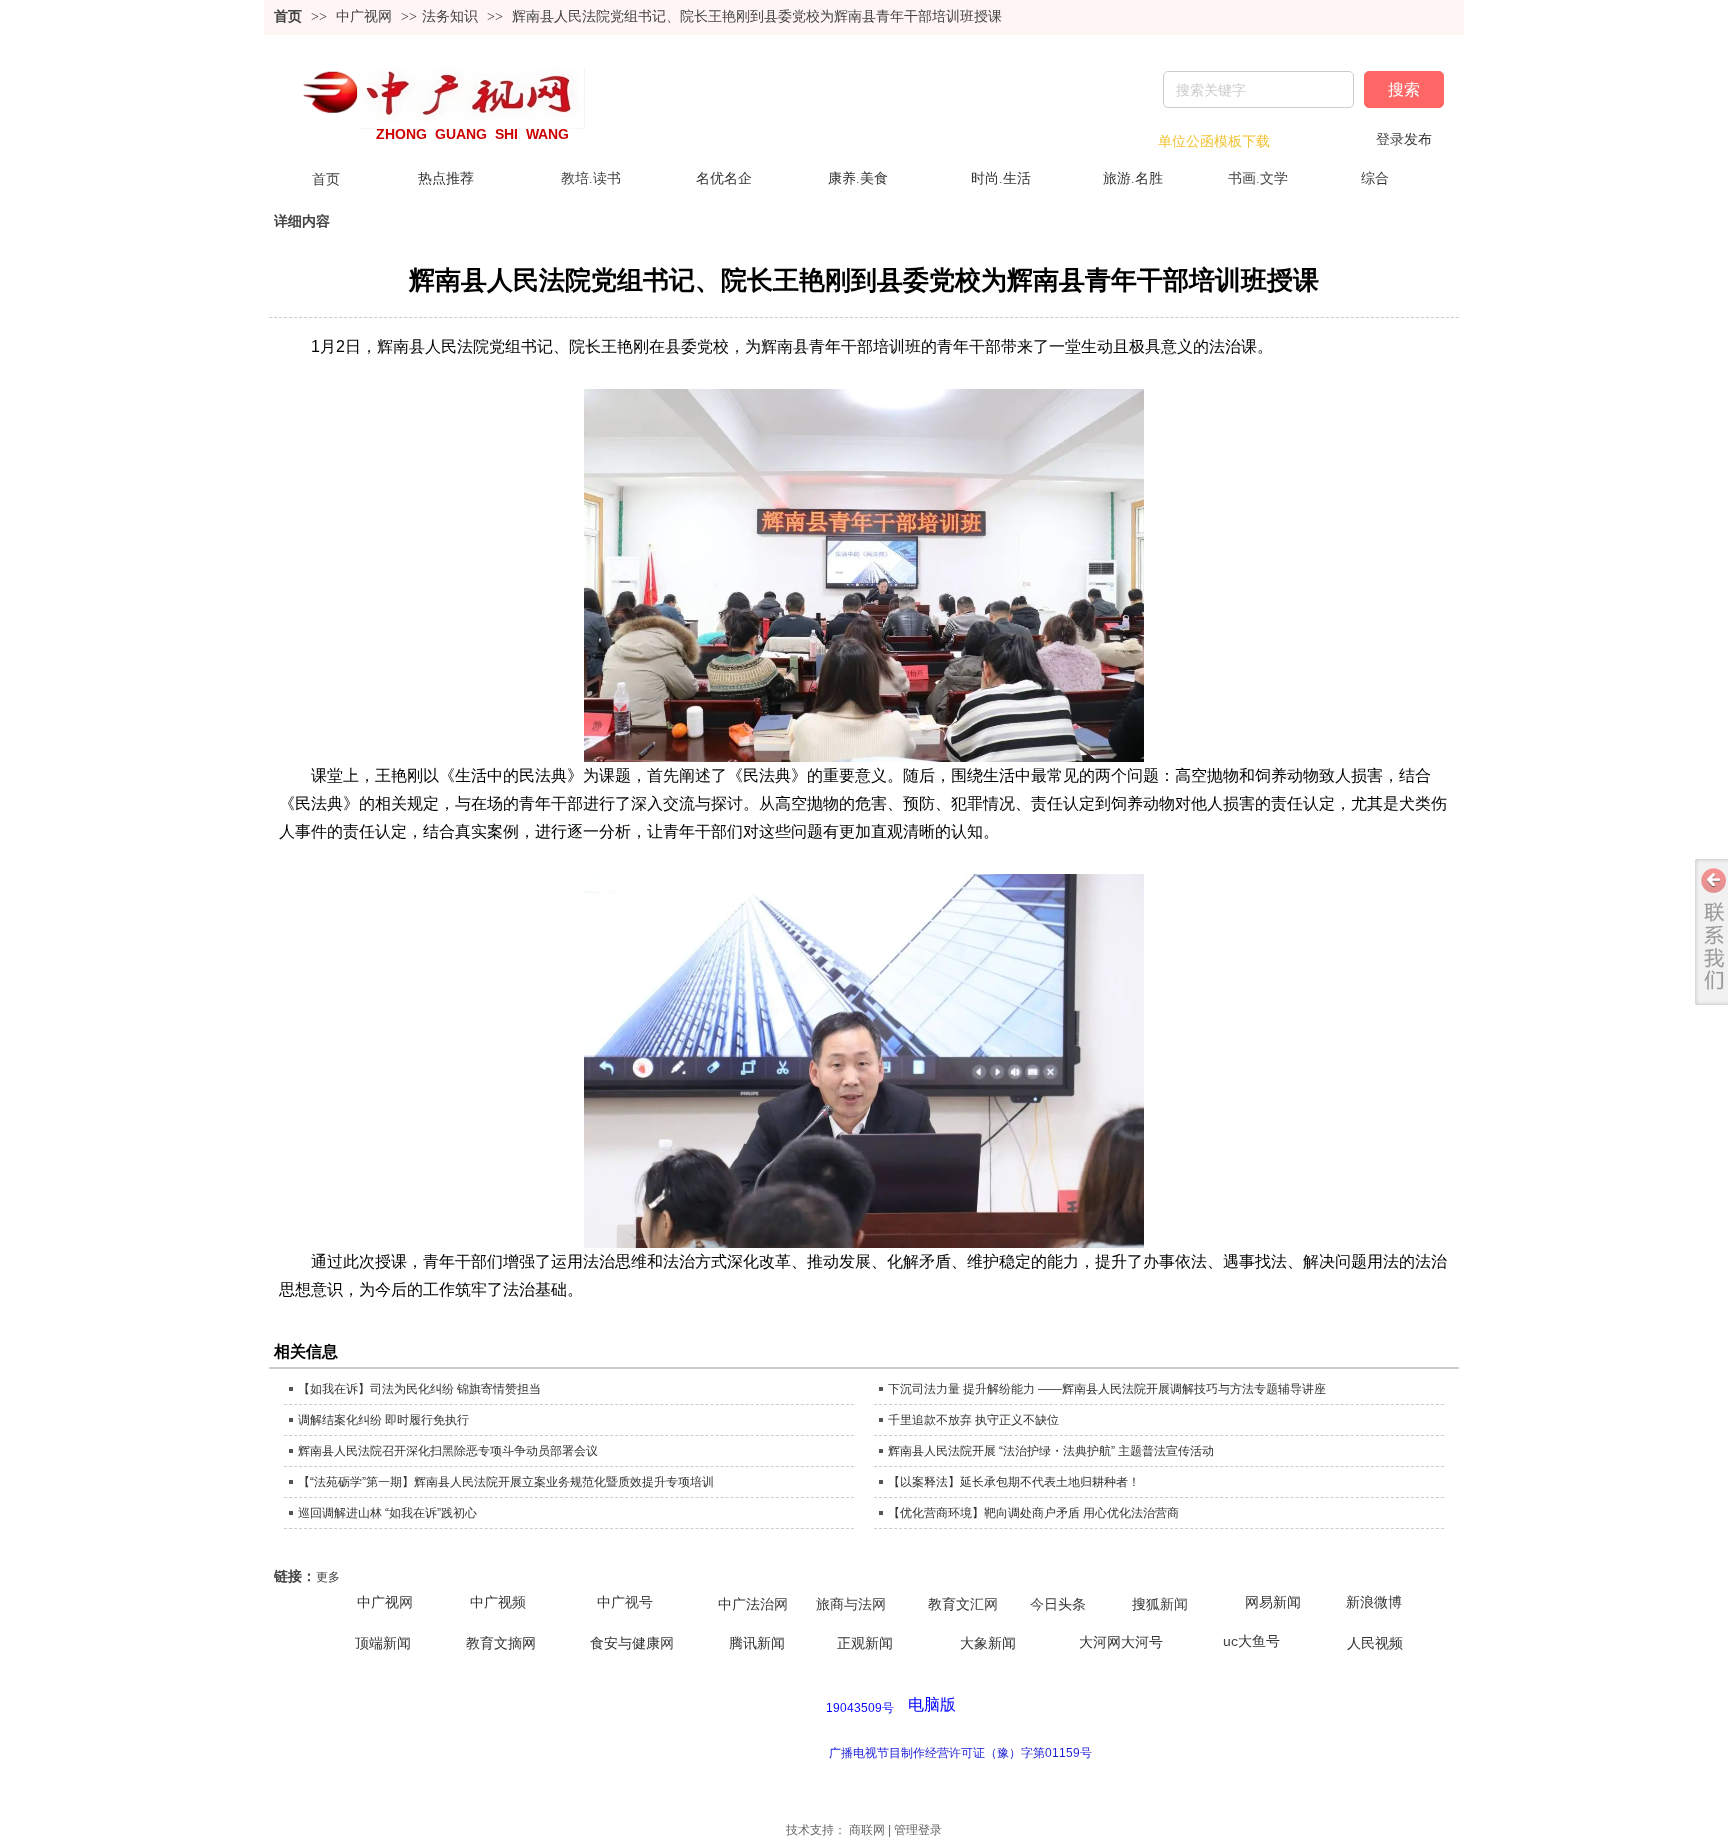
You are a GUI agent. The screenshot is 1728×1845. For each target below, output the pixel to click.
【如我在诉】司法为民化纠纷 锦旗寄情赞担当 (419, 1389)
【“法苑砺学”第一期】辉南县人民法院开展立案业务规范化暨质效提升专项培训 (506, 1482)
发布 (1418, 139)
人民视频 (1375, 1643)
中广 (611, 1602)
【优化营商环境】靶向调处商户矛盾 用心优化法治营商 (1033, 1513)
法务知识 (450, 16)
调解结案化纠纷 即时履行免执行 (383, 1420)
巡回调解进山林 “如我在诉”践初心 (387, 1513)
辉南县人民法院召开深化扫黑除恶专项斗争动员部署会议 (448, 1451)
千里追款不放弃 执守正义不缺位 (973, 1420)
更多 (328, 1577)
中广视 (378, 1602)
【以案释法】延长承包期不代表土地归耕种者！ (1014, 1482)
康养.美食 (858, 178)
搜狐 (1146, 1604)
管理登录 (918, 1830)
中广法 (739, 1604)
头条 (1072, 1604)
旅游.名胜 (1133, 178)
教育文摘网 (501, 1643)
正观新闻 (865, 1643)
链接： (295, 1576)
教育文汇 (956, 1604)
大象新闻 (988, 1643)
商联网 (867, 1830)
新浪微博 (1374, 1602)
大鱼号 (1259, 1641)
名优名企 (724, 178)
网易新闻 (1273, 1602)
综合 (1375, 178)
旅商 (830, 1604)
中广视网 (366, 16)
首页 (288, 16)
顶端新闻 (383, 1643)
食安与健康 (625, 1643)
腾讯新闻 (757, 1643)
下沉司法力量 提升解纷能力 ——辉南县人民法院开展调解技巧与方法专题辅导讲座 (1107, 1389)
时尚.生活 (1001, 178)
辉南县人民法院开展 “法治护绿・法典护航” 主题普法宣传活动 (1051, 1451)
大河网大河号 (1121, 1642)
